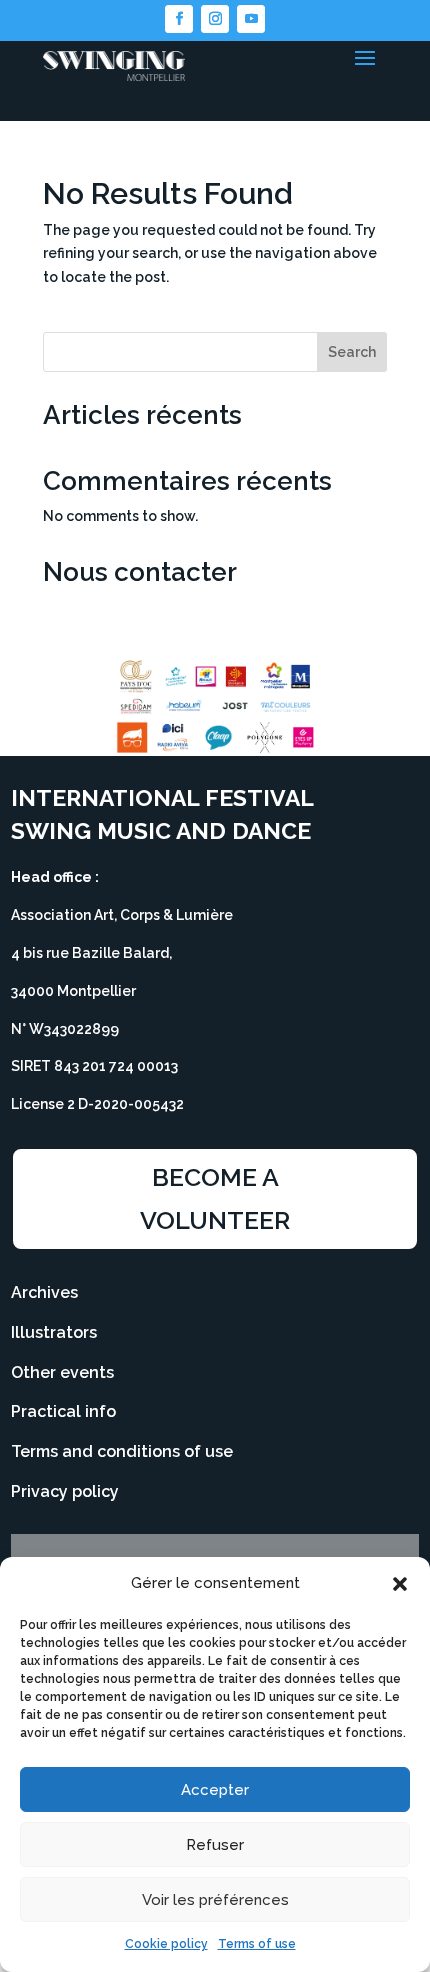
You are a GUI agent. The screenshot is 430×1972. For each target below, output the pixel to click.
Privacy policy (65, 1491)
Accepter (215, 1790)
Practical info (63, 1411)
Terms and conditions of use (122, 1451)
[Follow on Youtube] (251, 19)
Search (352, 352)
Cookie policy (166, 1944)
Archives (44, 1292)
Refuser (215, 1845)
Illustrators (54, 1332)
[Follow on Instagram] (215, 19)
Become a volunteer (215, 1198)
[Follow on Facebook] (179, 19)
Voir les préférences (215, 1900)
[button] (400, 1584)
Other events (62, 1372)
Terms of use (257, 1944)
